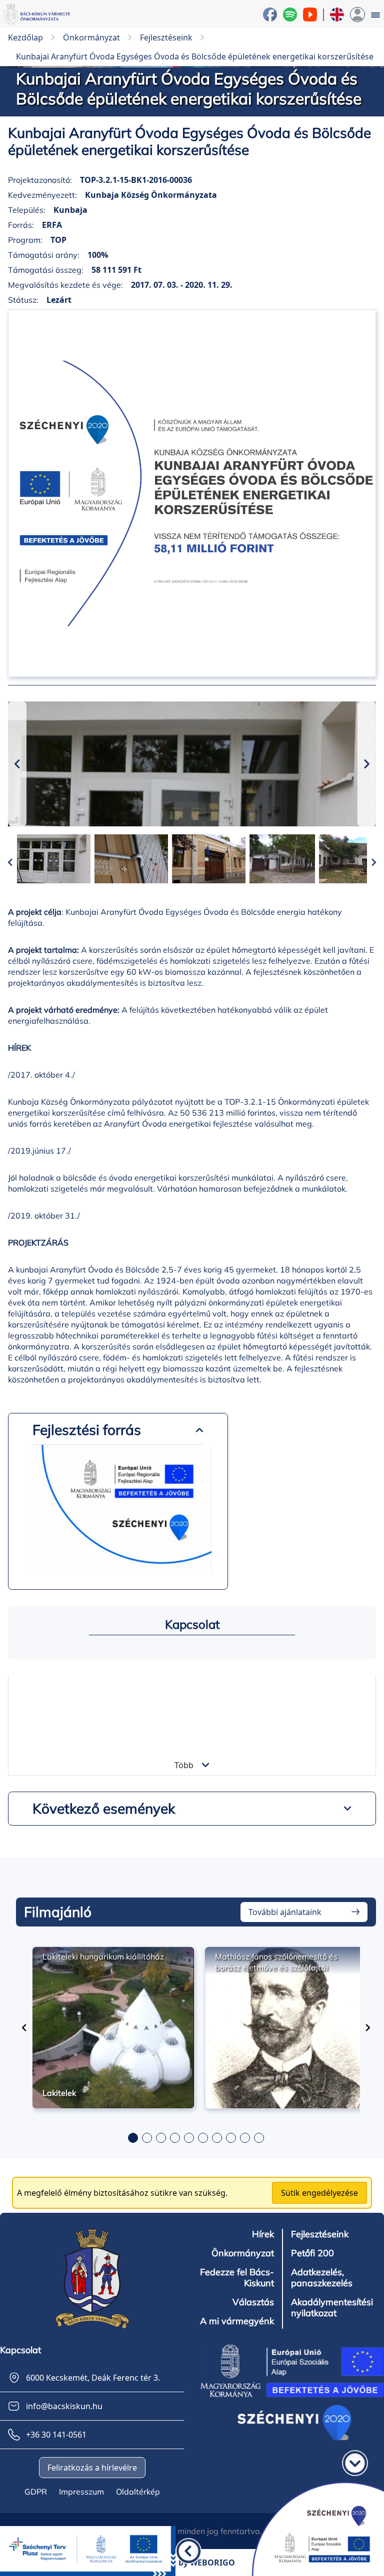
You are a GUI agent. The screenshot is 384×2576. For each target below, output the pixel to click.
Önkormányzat (243, 2253)
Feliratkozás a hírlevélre (92, 2468)
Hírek (263, 2234)
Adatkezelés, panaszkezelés (322, 2278)
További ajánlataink (285, 1912)
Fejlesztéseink (320, 2234)
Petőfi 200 (312, 2253)
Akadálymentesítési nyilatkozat (332, 2308)
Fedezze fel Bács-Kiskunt (237, 2278)
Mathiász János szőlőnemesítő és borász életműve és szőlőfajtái (276, 1962)
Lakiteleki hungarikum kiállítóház (103, 1956)
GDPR (36, 2492)
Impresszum (81, 2492)
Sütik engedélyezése (319, 2193)
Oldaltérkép (138, 2492)
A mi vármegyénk (237, 2321)
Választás (253, 2302)
